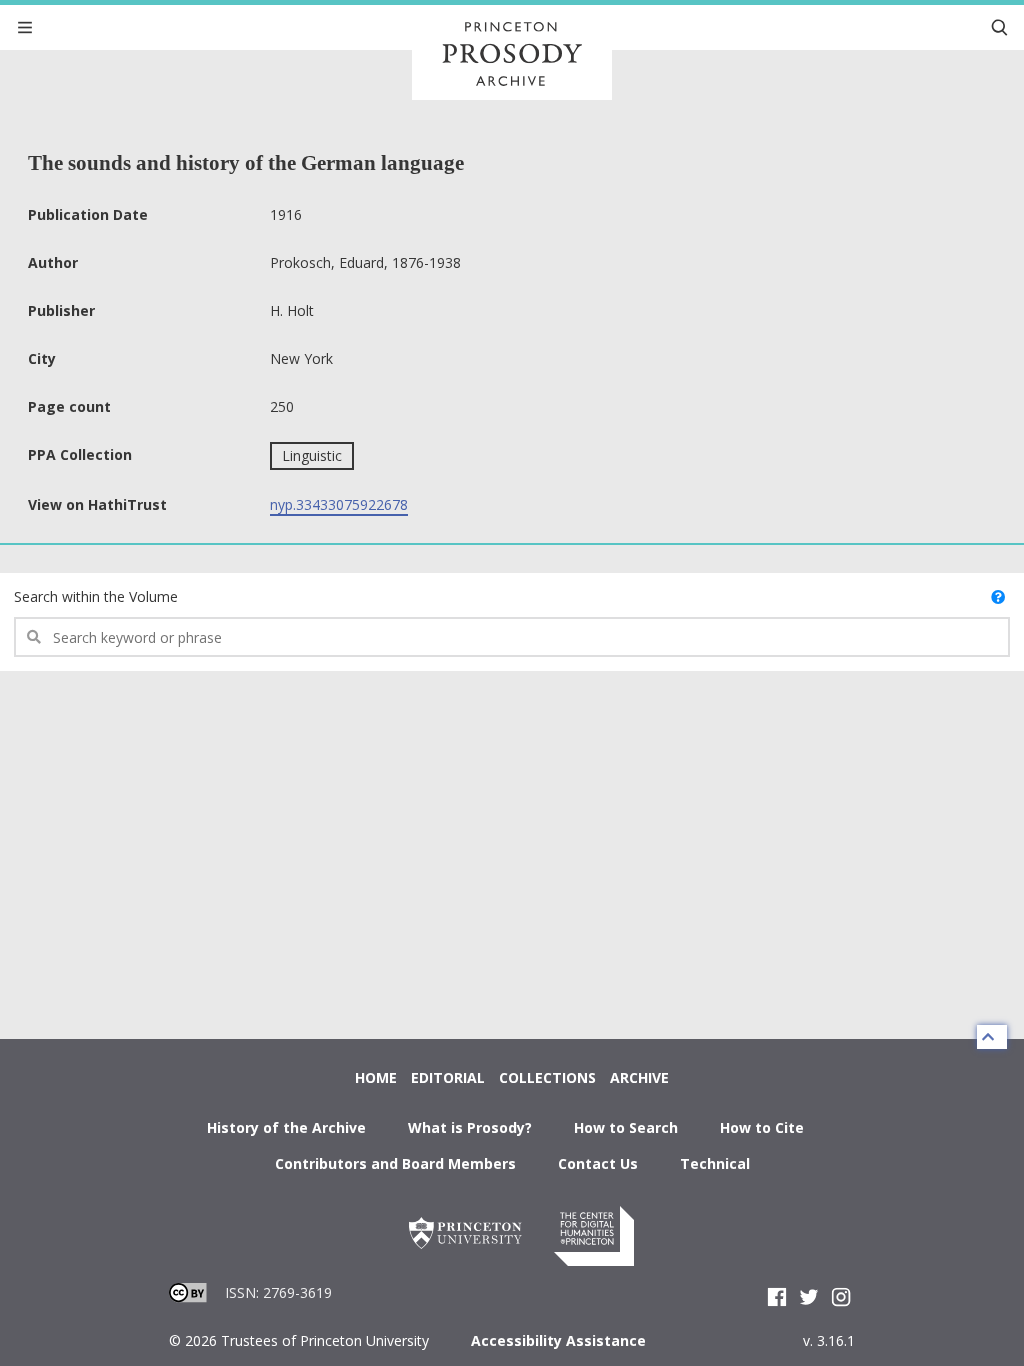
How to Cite (762, 1127)
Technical (715, 1163)
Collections (547, 1077)
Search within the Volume (96, 596)
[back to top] (992, 1037)
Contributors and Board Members (395, 1163)
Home (376, 1077)
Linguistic (312, 455)
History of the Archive (286, 1127)
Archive (639, 1077)
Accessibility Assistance (558, 1340)
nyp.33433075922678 (339, 504)
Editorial (448, 1077)
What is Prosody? (470, 1127)
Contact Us (598, 1163)
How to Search (626, 1127)
